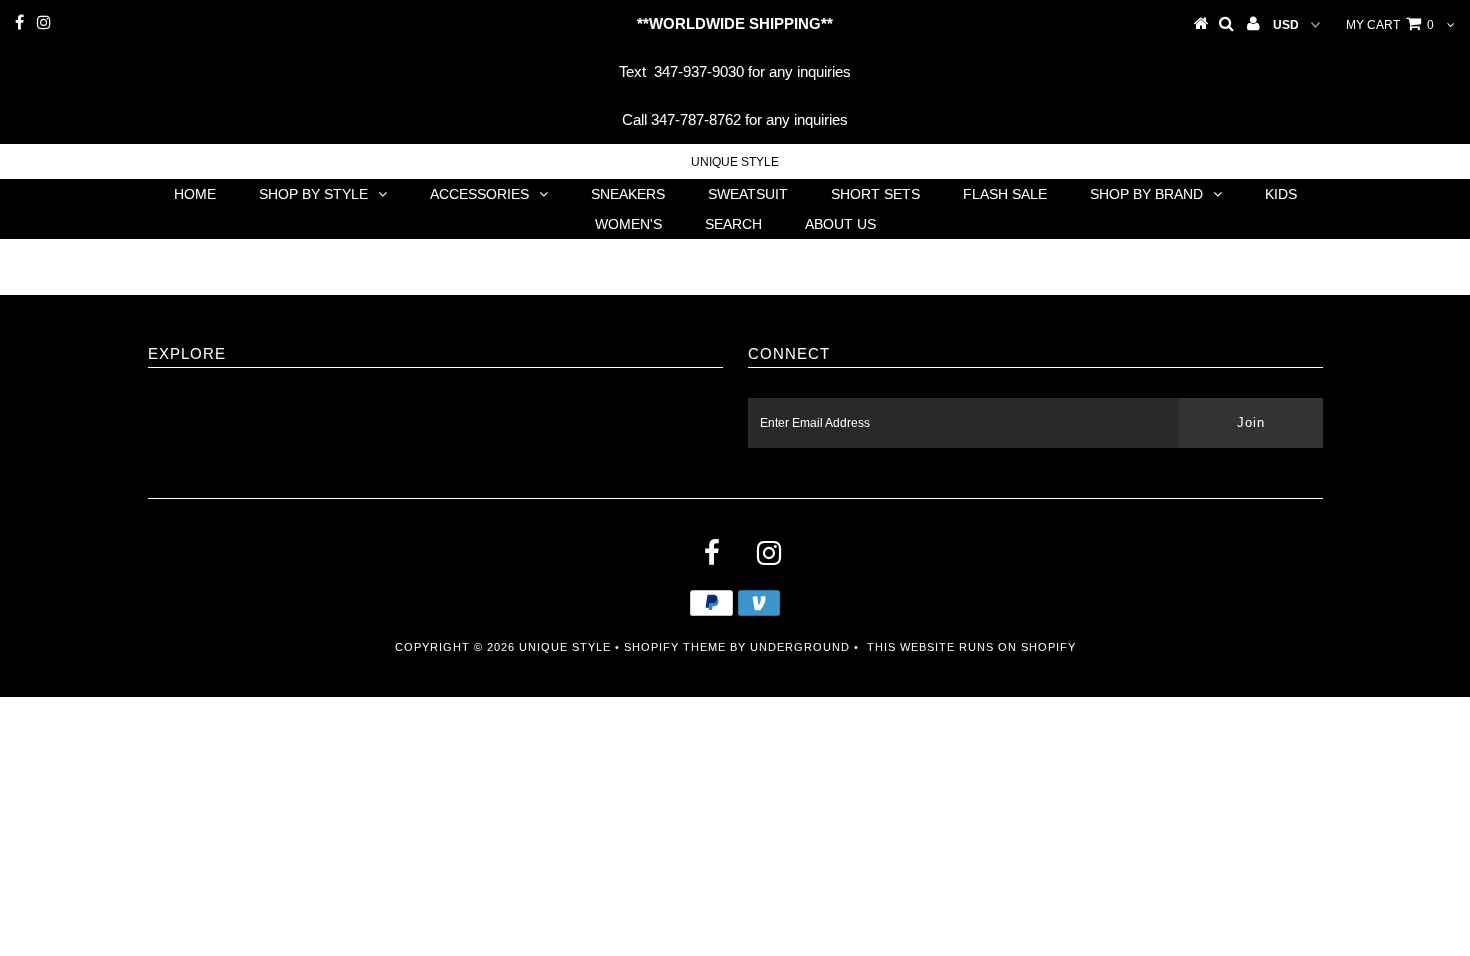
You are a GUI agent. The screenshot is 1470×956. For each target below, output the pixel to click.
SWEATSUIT (748, 194)
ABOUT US (840, 224)
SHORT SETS (875, 194)
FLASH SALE (1005, 194)
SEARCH (733, 224)
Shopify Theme (675, 647)
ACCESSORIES (479, 194)
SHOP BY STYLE (313, 194)
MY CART (1390, 25)
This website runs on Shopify (971, 647)
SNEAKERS (628, 194)
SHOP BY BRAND (1146, 194)
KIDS (1281, 194)
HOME (195, 194)
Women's (628, 224)
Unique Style (735, 162)
